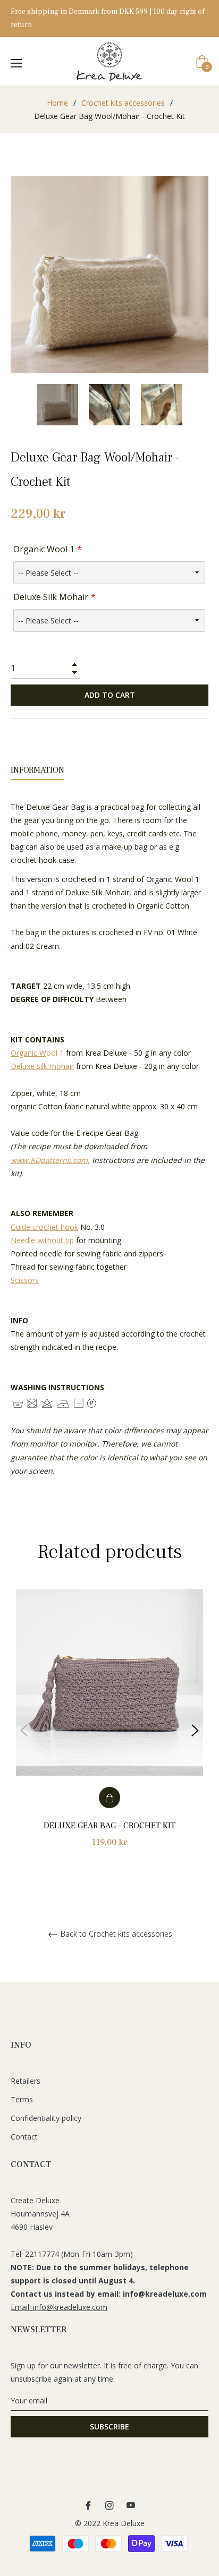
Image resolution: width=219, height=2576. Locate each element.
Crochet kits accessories (123, 103)
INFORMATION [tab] (37, 770)
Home (57, 103)
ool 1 (37, 1053)
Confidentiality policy (46, 2118)
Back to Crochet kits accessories (115, 1934)
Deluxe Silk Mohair (51, 597)
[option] (109, 1730)
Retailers (26, 2081)
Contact (24, 2137)
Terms (22, 2099)
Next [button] (195, 1731)
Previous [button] (24, 1731)
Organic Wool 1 (44, 549)
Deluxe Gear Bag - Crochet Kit (109, 1826)
